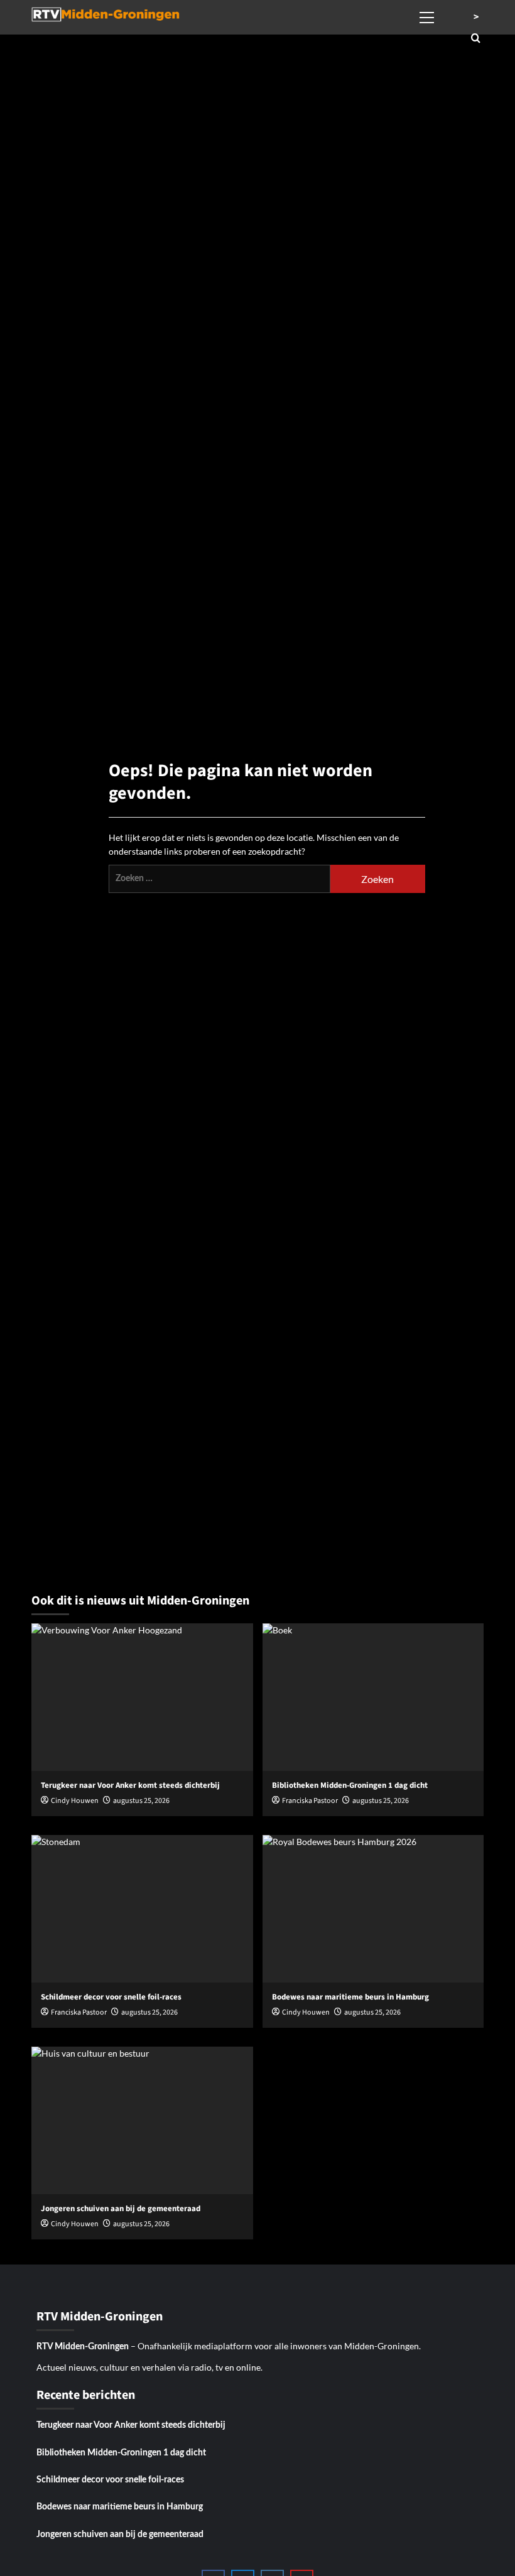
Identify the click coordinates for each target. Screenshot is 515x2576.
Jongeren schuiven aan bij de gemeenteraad (120, 2535)
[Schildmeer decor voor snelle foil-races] (142, 1909)
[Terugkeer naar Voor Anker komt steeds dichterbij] (142, 1697)
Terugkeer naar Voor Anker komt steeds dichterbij (131, 2425)
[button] (427, 16)
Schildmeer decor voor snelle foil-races (110, 2480)
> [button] (476, 17)
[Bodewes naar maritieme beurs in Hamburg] (373, 1909)
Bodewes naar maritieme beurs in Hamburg (120, 2507)
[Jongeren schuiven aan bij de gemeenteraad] (142, 2120)
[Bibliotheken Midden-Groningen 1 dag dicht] (373, 1697)
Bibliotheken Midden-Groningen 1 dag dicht (121, 2453)
